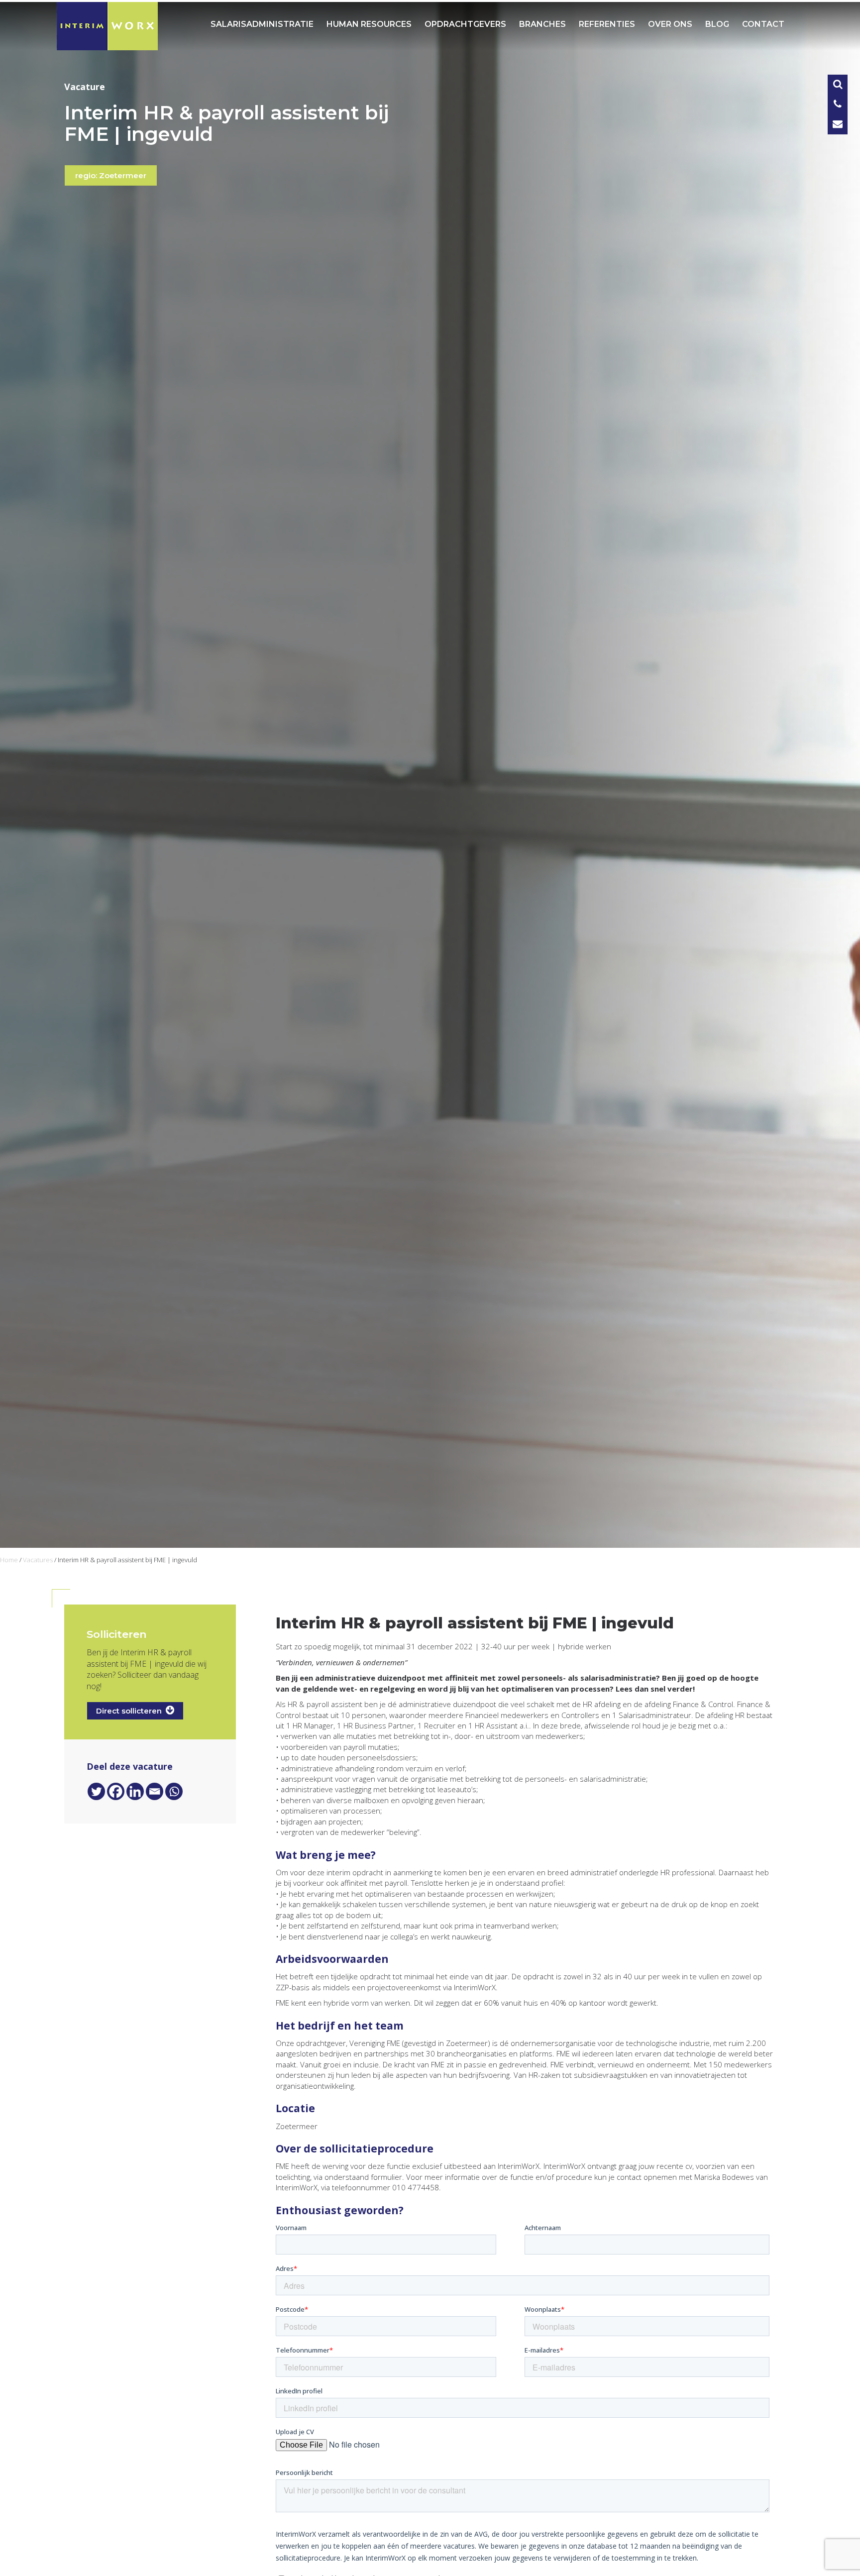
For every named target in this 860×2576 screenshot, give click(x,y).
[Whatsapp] (174, 1791)
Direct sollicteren (131, 1711)
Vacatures (38, 1560)
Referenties (607, 24)
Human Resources (369, 24)
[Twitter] (96, 1791)
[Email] (155, 1791)
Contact (763, 24)
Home (9, 1560)
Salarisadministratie (262, 24)
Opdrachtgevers (465, 24)
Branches (542, 24)
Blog (717, 24)
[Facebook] (116, 1791)
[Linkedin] (135, 1791)
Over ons (670, 24)
